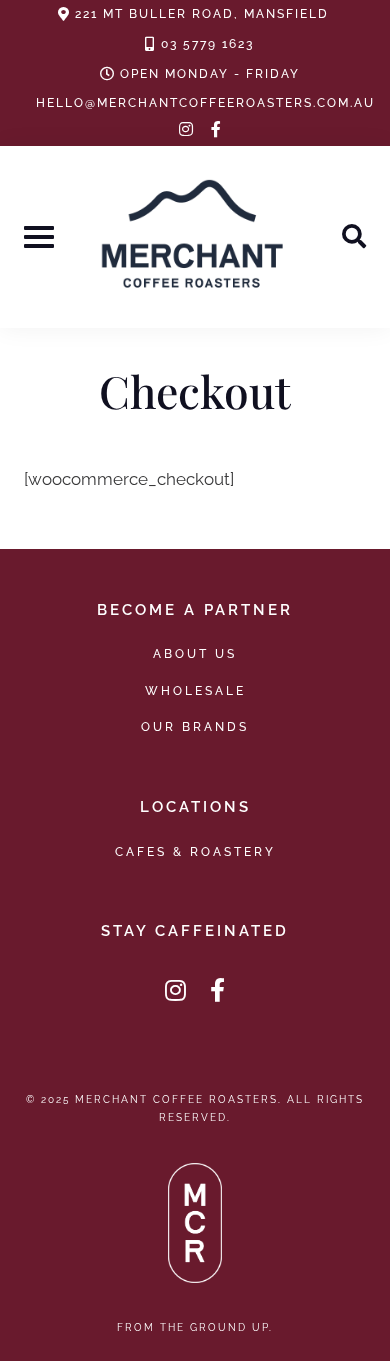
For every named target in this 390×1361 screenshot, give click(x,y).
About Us (195, 653)
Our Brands (195, 726)
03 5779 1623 (207, 44)
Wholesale (195, 690)
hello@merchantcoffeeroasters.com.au (205, 103)
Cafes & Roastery (195, 851)
